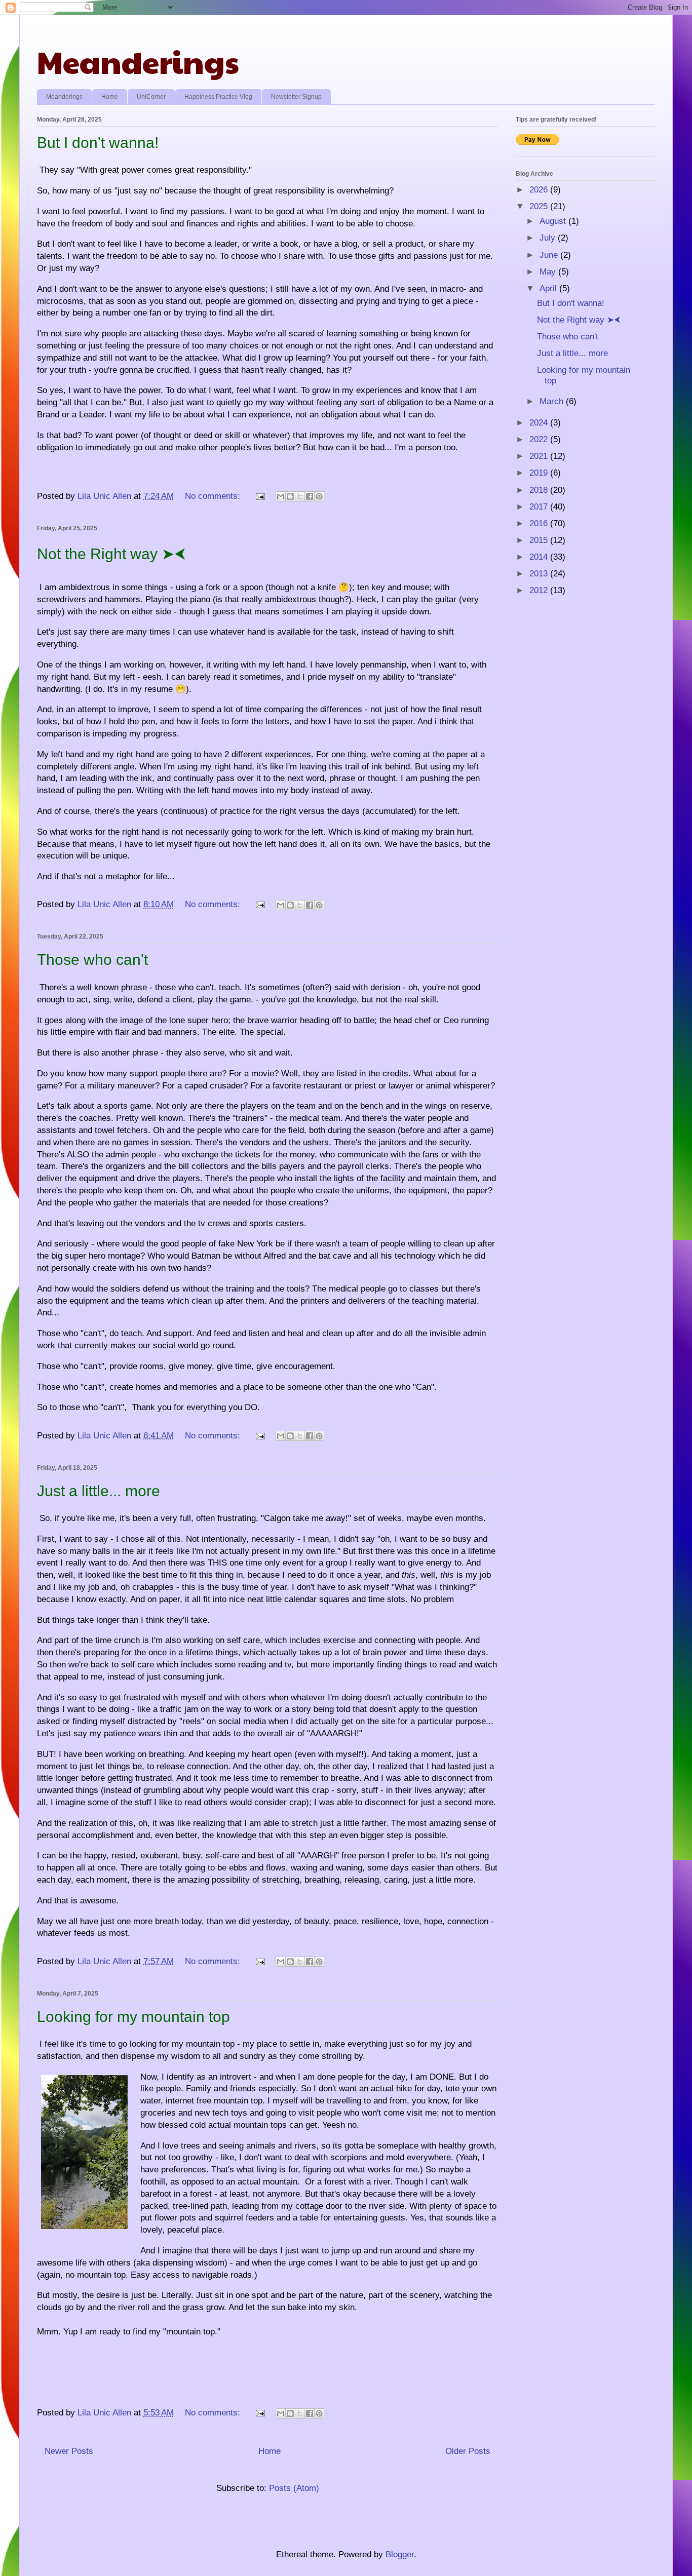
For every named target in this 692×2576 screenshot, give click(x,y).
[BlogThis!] (290, 496)
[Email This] (281, 496)
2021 (540, 456)
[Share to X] (300, 496)
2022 (540, 439)
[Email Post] (259, 496)
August (554, 221)
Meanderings (138, 61)
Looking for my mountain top (133, 2017)
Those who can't (92, 960)
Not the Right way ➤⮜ (111, 554)
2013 (540, 574)
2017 (540, 507)
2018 (540, 490)
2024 (540, 423)
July (549, 238)
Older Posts (468, 2451)
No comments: (214, 496)
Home (110, 97)
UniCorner (151, 97)
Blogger (400, 2554)
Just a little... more (99, 1491)
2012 (540, 590)
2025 (540, 206)
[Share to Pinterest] (319, 496)
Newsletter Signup (296, 97)
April (549, 288)
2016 (540, 523)
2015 (540, 540)
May (549, 272)
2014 (540, 557)
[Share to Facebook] (310, 496)
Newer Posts (69, 2451)
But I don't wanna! (98, 143)
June (550, 255)
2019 (540, 473)
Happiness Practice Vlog (218, 97)
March (553, 401)
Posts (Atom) (294, 2488)
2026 (540, 190)
